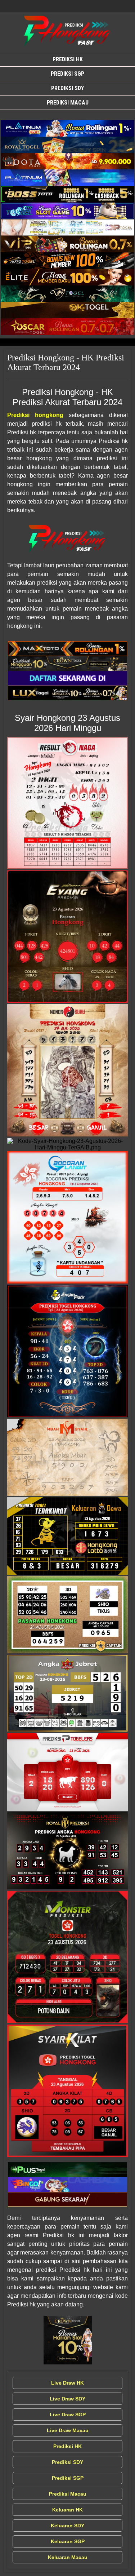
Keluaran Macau (68, 2557)
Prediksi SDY (67, 88)
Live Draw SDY (67, 2399)
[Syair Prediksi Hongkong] (67, 128)
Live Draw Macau (68, 2430)
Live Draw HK (67, 2383)
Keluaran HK (67, 2510)
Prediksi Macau (68, 103)
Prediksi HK (68, 59)
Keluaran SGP (68, 2541)
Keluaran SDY (67, 2526)
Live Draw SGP (68, 2415)
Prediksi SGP (67, 74)
